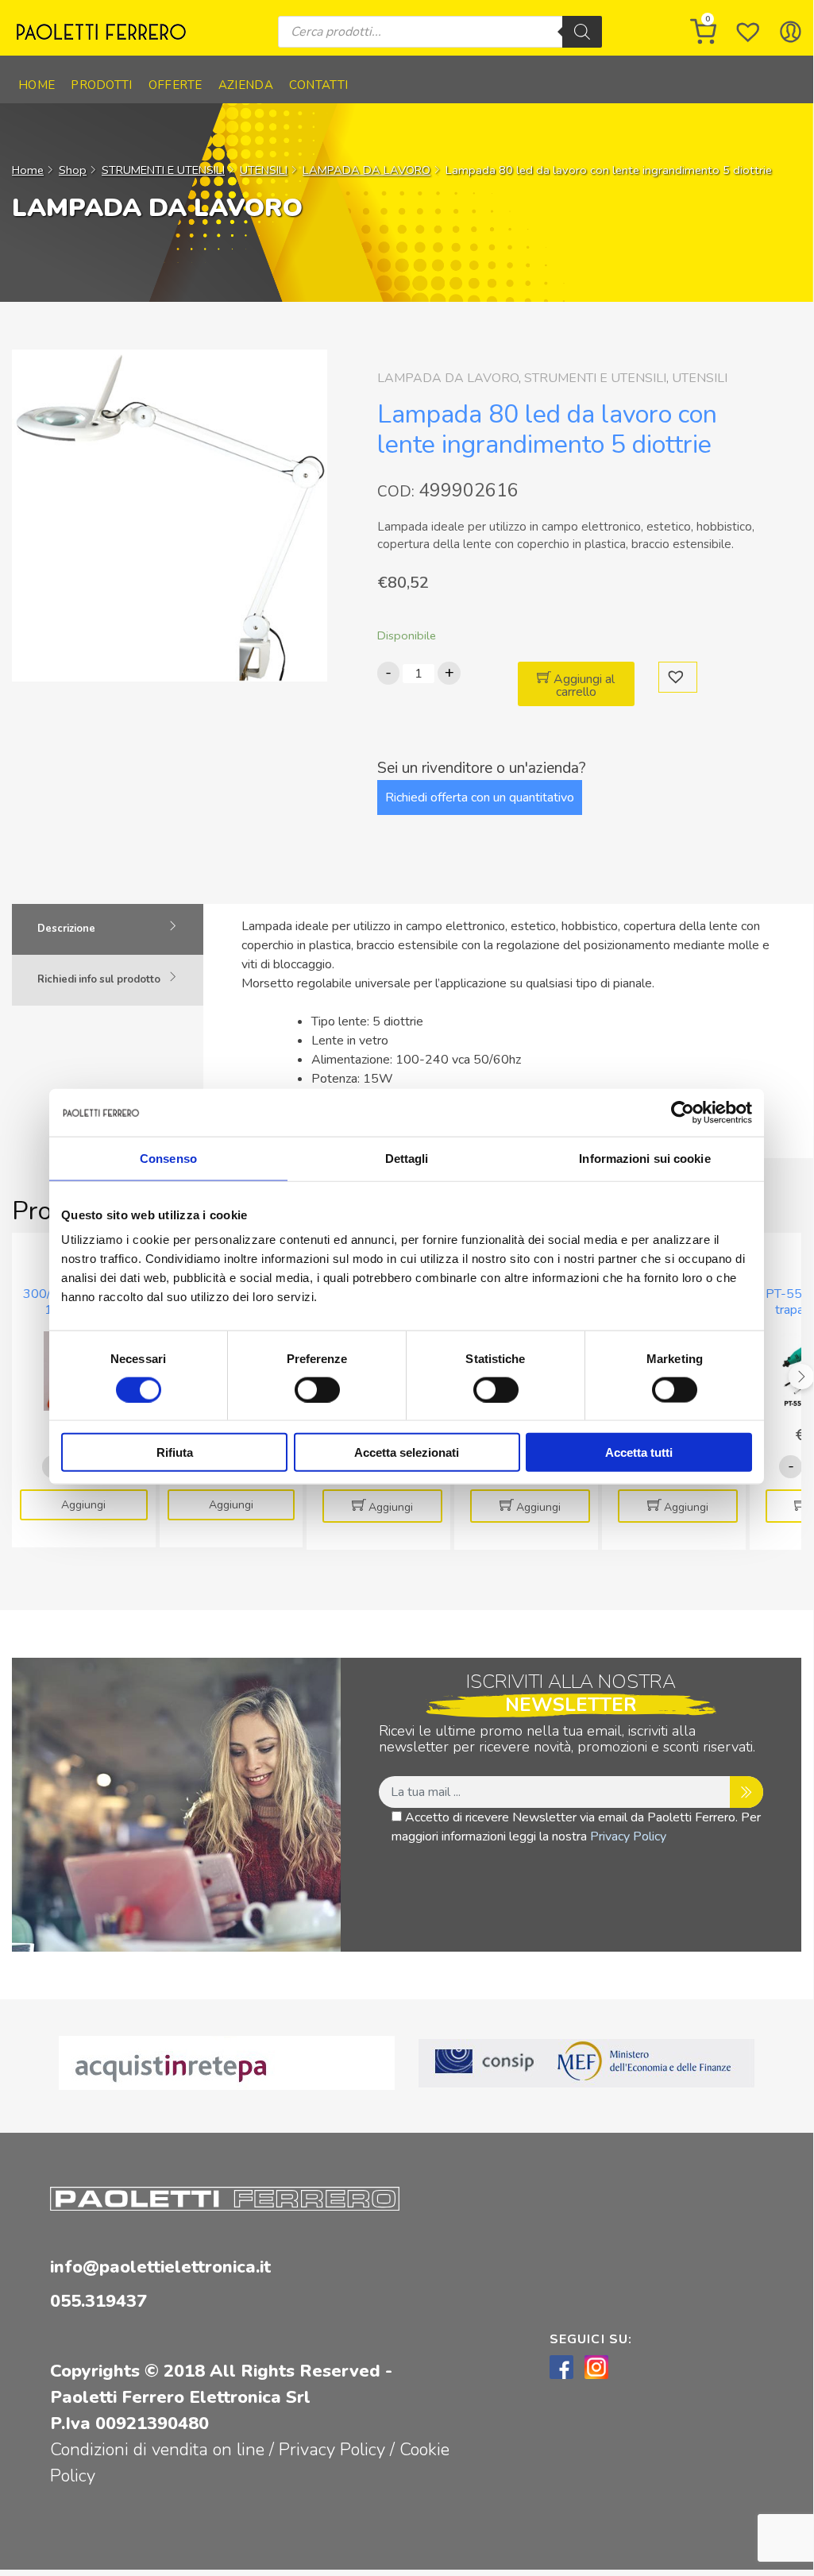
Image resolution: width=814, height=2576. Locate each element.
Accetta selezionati (407, 1452)
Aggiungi (83, 1505)
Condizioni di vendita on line (157, 2450)
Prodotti (101, 85)
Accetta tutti (639, 1452)
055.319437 (98, 2301)
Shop (73, 170)
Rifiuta (175, 1452)
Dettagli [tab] (407, 1158)
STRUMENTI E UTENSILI (163, 170)
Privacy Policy (628, 1836)
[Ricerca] (582, 32)
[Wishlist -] (748, 32)
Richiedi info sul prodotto (99, 979)
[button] (678, 677)
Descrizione (66, 929)
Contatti (318, 85)
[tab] (108, 929)
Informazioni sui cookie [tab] (644, 1158)
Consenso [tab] (168, 1158)
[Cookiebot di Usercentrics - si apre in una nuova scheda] (683, 1112)
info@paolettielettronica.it (160, 2267)
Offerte (176, 85)
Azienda (246, 85)
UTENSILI (264, 170)
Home (37, 85)
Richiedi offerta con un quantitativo (480, 798)
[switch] (317, 1389)
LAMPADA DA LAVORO (366, 170)
